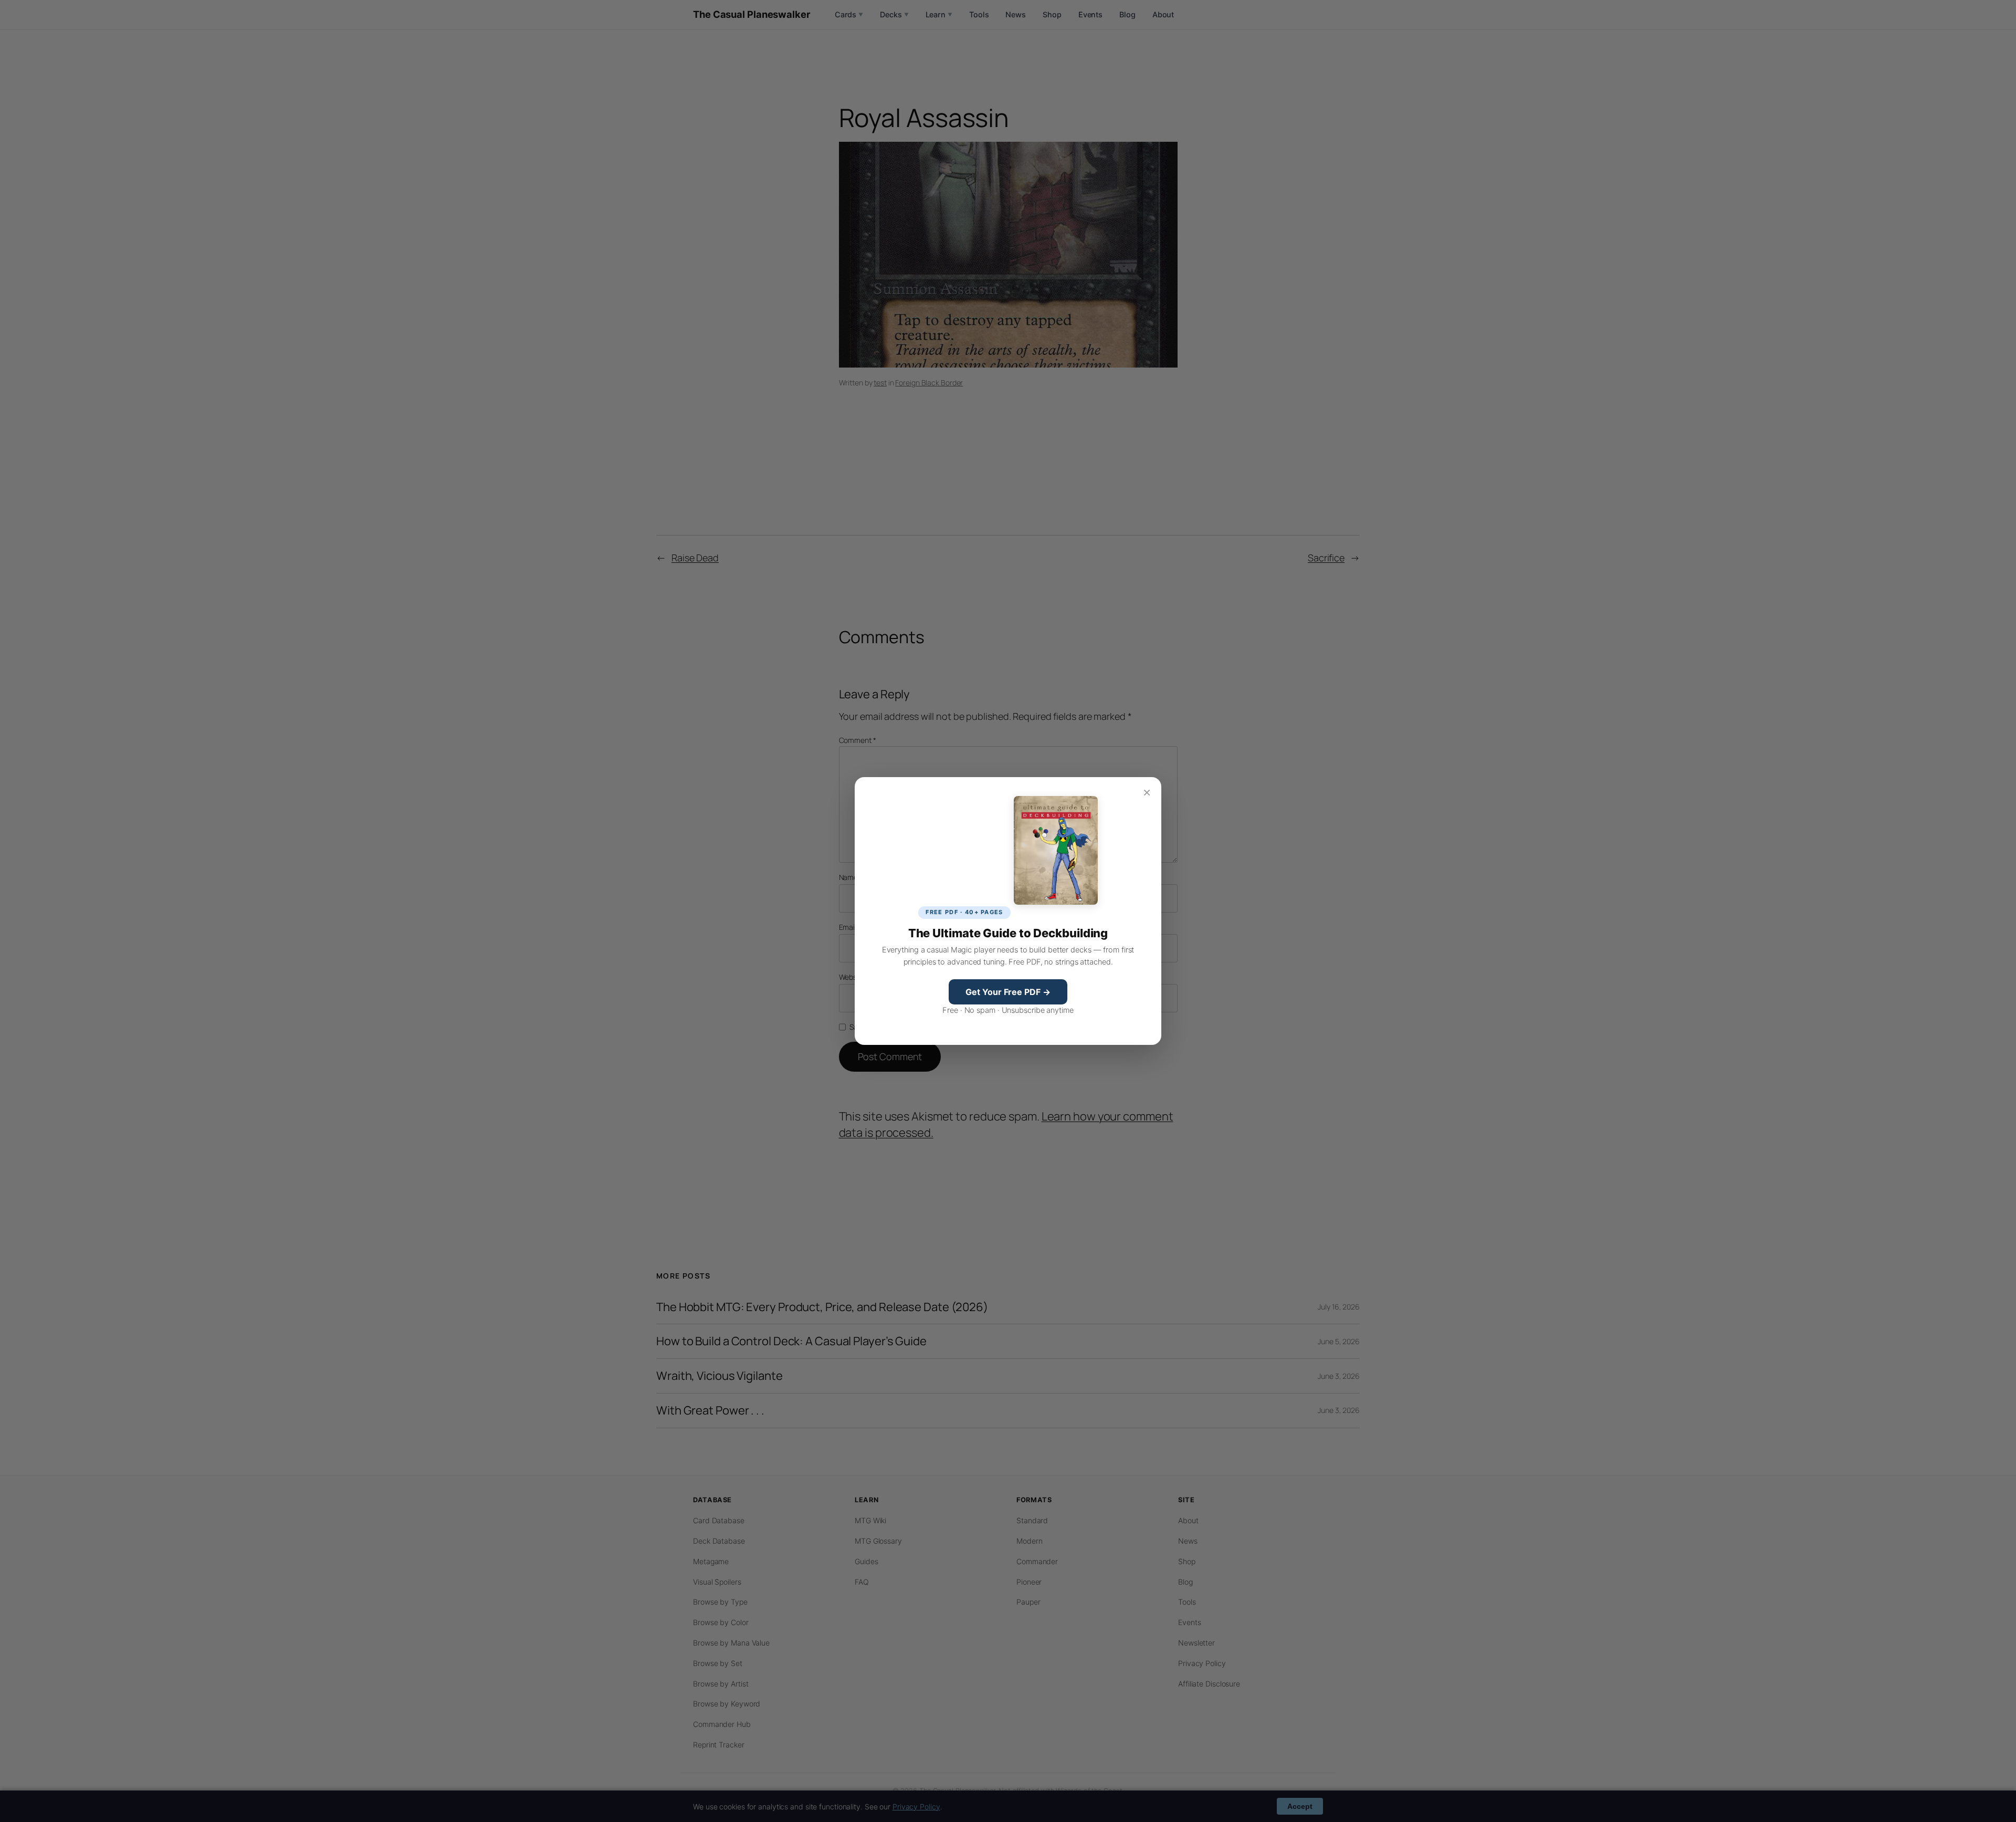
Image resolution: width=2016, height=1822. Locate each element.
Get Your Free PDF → (1008, 992)
